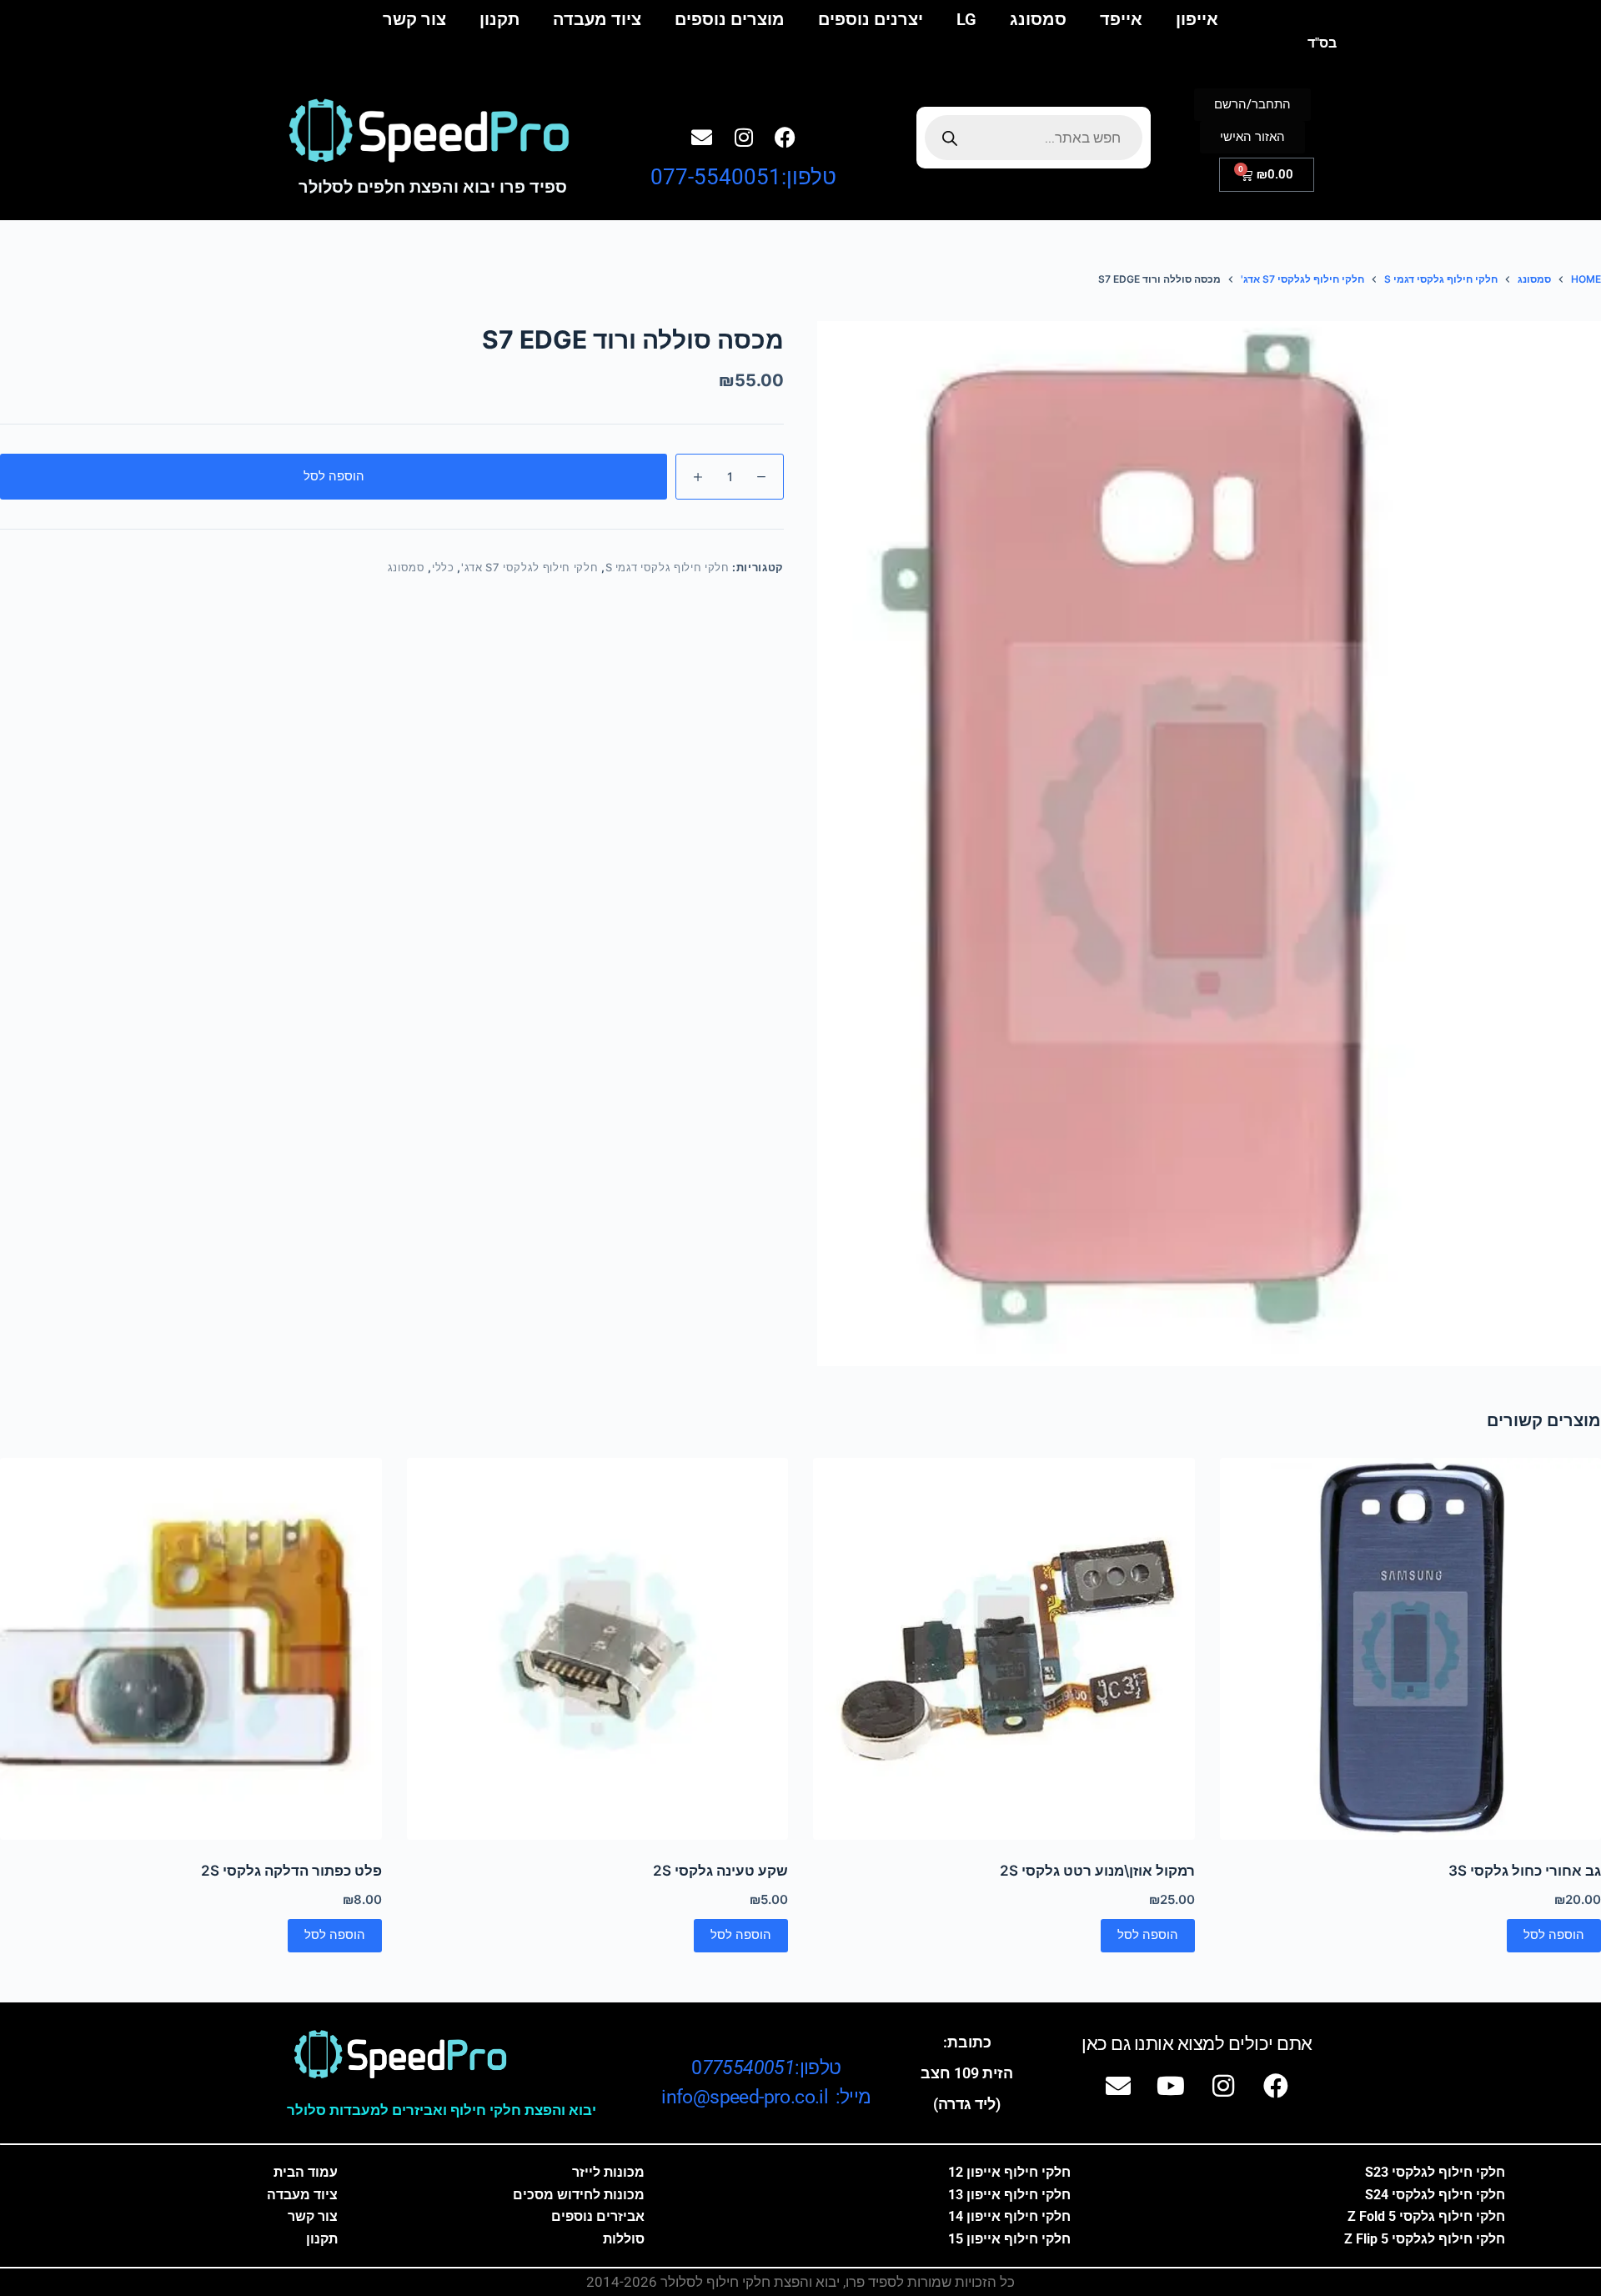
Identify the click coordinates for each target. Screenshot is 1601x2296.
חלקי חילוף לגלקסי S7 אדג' (529, 567)
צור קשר (414, 19)
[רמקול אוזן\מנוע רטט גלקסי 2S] (1004, 1649)
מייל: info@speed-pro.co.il (766, 2097)
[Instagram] (744, 137)
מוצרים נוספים (730, 19)
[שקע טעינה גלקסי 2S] (598, 1649)
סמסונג (1038, 19)
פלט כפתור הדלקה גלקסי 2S (291, 1871)
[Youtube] (1171, 2086)
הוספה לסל (334, 476)
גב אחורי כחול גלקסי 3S (1525, 1871)
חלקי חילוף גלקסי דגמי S (668, 567)
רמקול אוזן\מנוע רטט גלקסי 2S (1097, 1871)
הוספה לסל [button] (1554, 1934)
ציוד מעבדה (597, 19)
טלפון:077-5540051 (743, 177)
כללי (443, 567)
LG (966, 19)
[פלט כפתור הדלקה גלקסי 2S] (191, 1649)
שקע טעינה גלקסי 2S (720, 1871)
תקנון (499, 19)
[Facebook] (785, 137)
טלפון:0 (766, 2068)
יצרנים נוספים (871, 19)
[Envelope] (702, 137)
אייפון (1197, 19)
